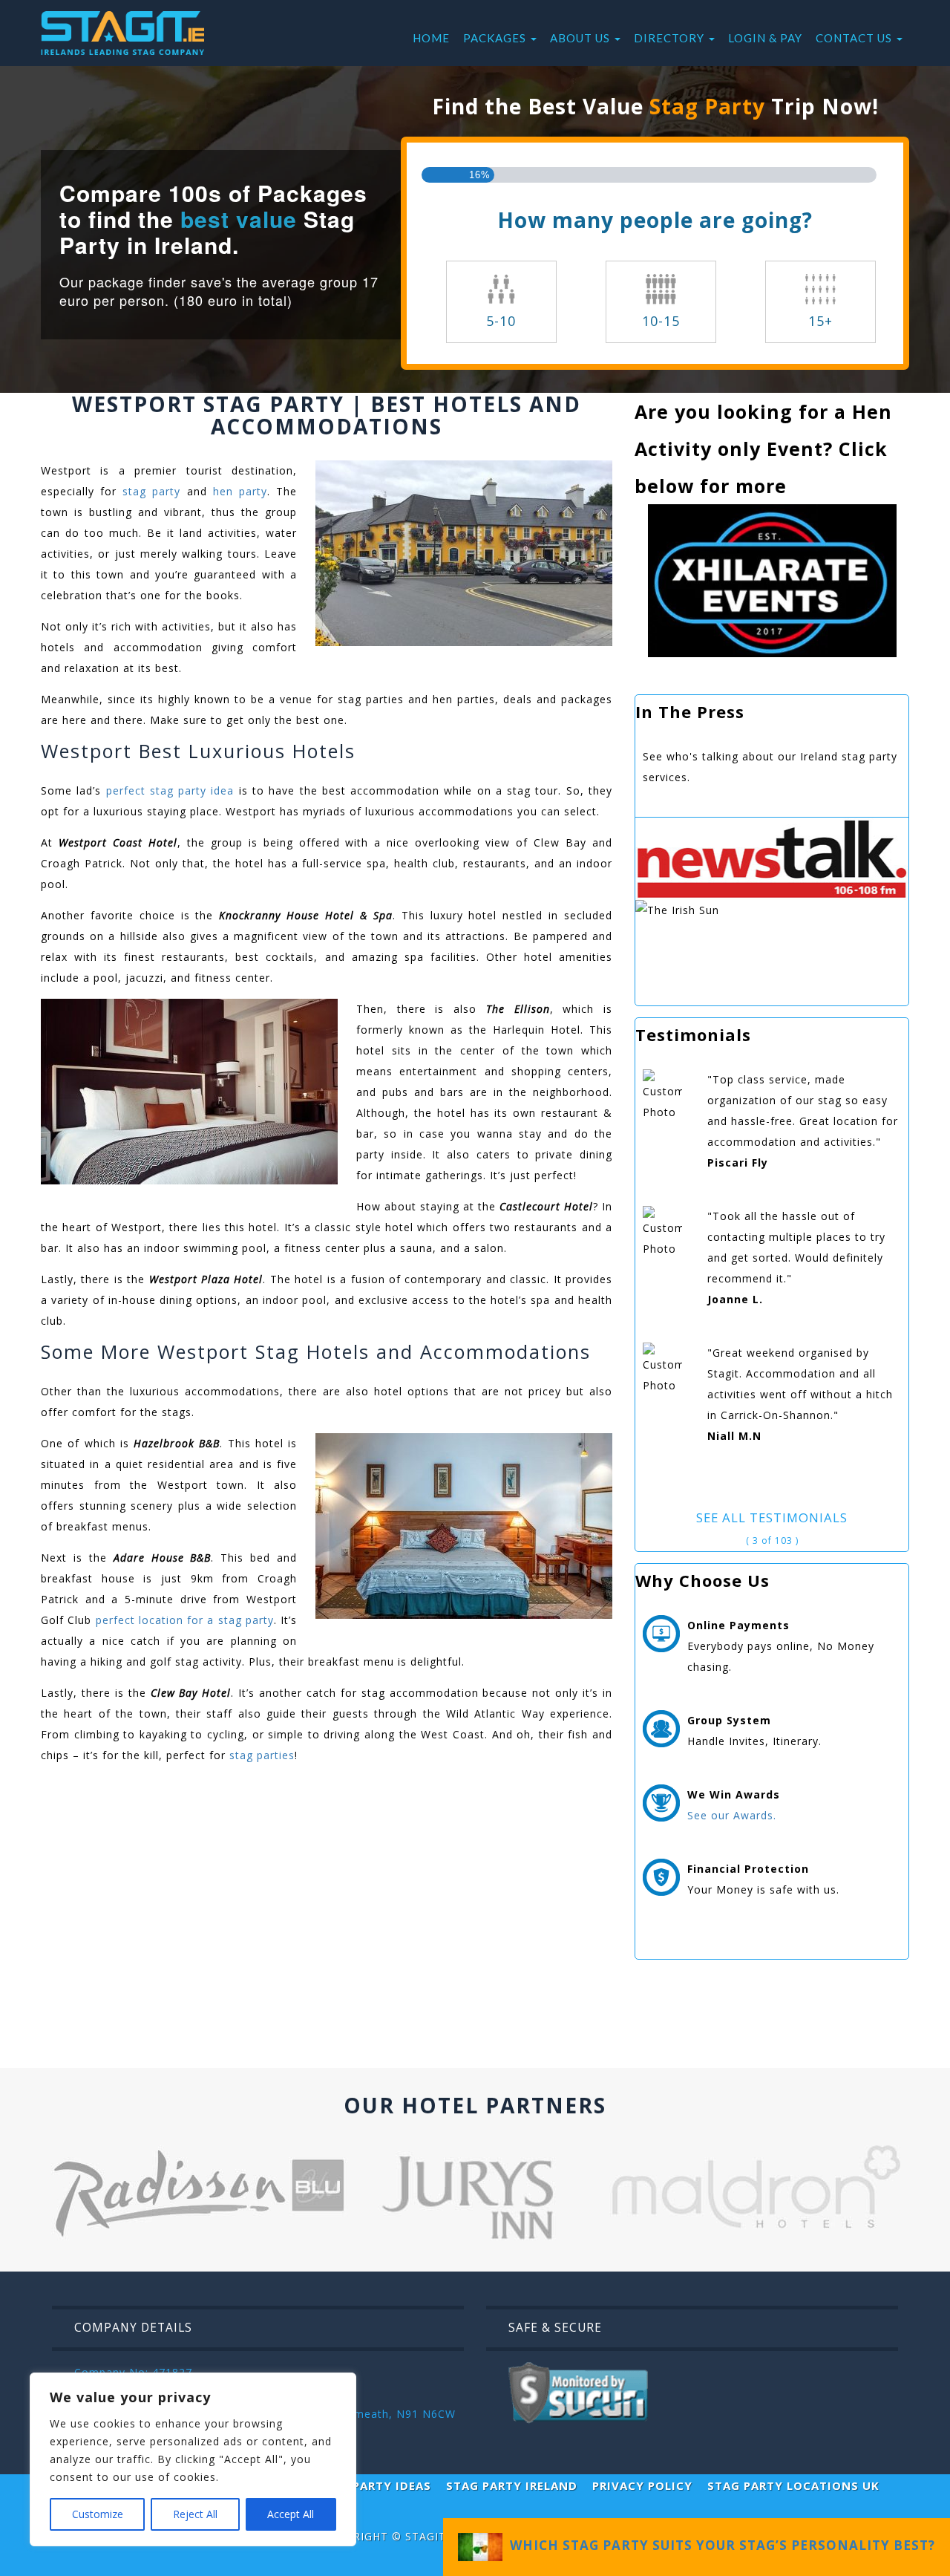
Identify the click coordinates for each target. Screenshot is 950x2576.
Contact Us (855, 38)
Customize (98, 2514)
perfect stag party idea (167, 790)
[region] (193, 2459)
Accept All (291, 2514)
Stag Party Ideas (374, 2485)
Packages (496, 38)
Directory (671, 38)
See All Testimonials (772, 1517)
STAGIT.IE (432, 2536)
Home (431, 38)
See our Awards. (732, 1815)
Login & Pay (765, 38)
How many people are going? (655, 220)
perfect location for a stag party (185, 1620)
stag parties (260, 1755)
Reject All (195, 2514)
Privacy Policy (642, 2485)
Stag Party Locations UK (793, 2485)
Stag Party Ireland (512, 2485)
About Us (582, 38)
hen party (240, 491)
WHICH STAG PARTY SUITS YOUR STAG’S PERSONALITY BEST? (719, 2545)
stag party (151, 491)
